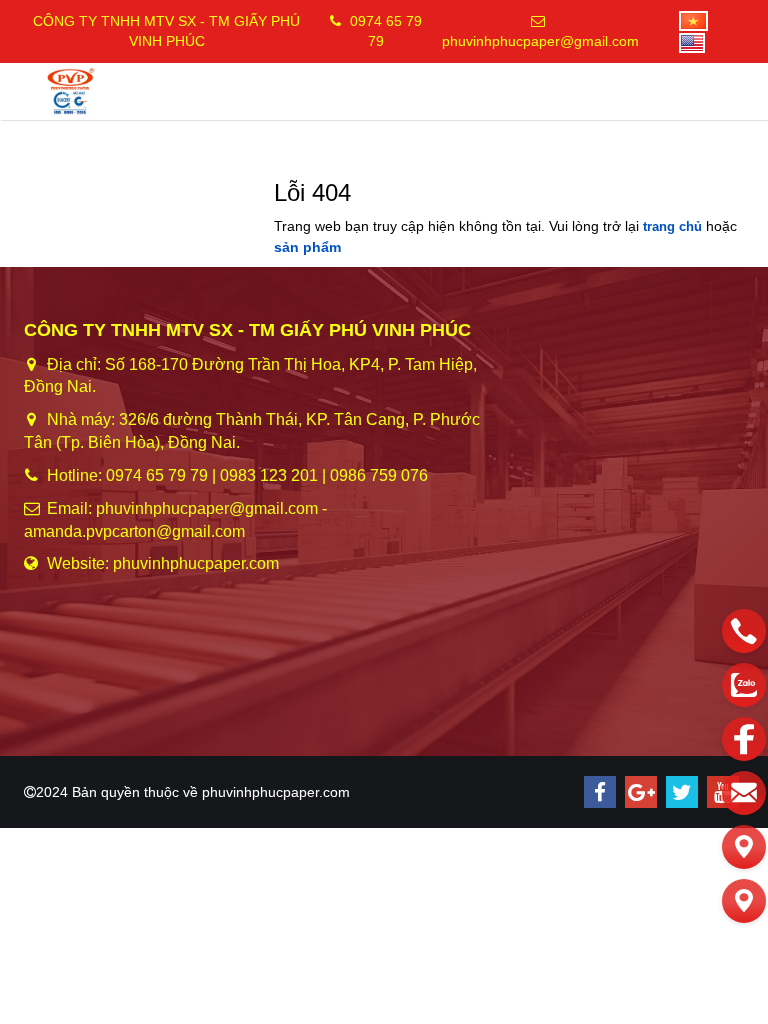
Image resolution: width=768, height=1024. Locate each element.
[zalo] (744, 685)
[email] (744, 793)
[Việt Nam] (683, 20)
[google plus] (641, 792)
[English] (682, 41)
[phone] (744, 631)
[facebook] (600, 792)
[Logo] (71, 90)
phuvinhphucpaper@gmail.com (540, 41)
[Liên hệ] (744, 847)
